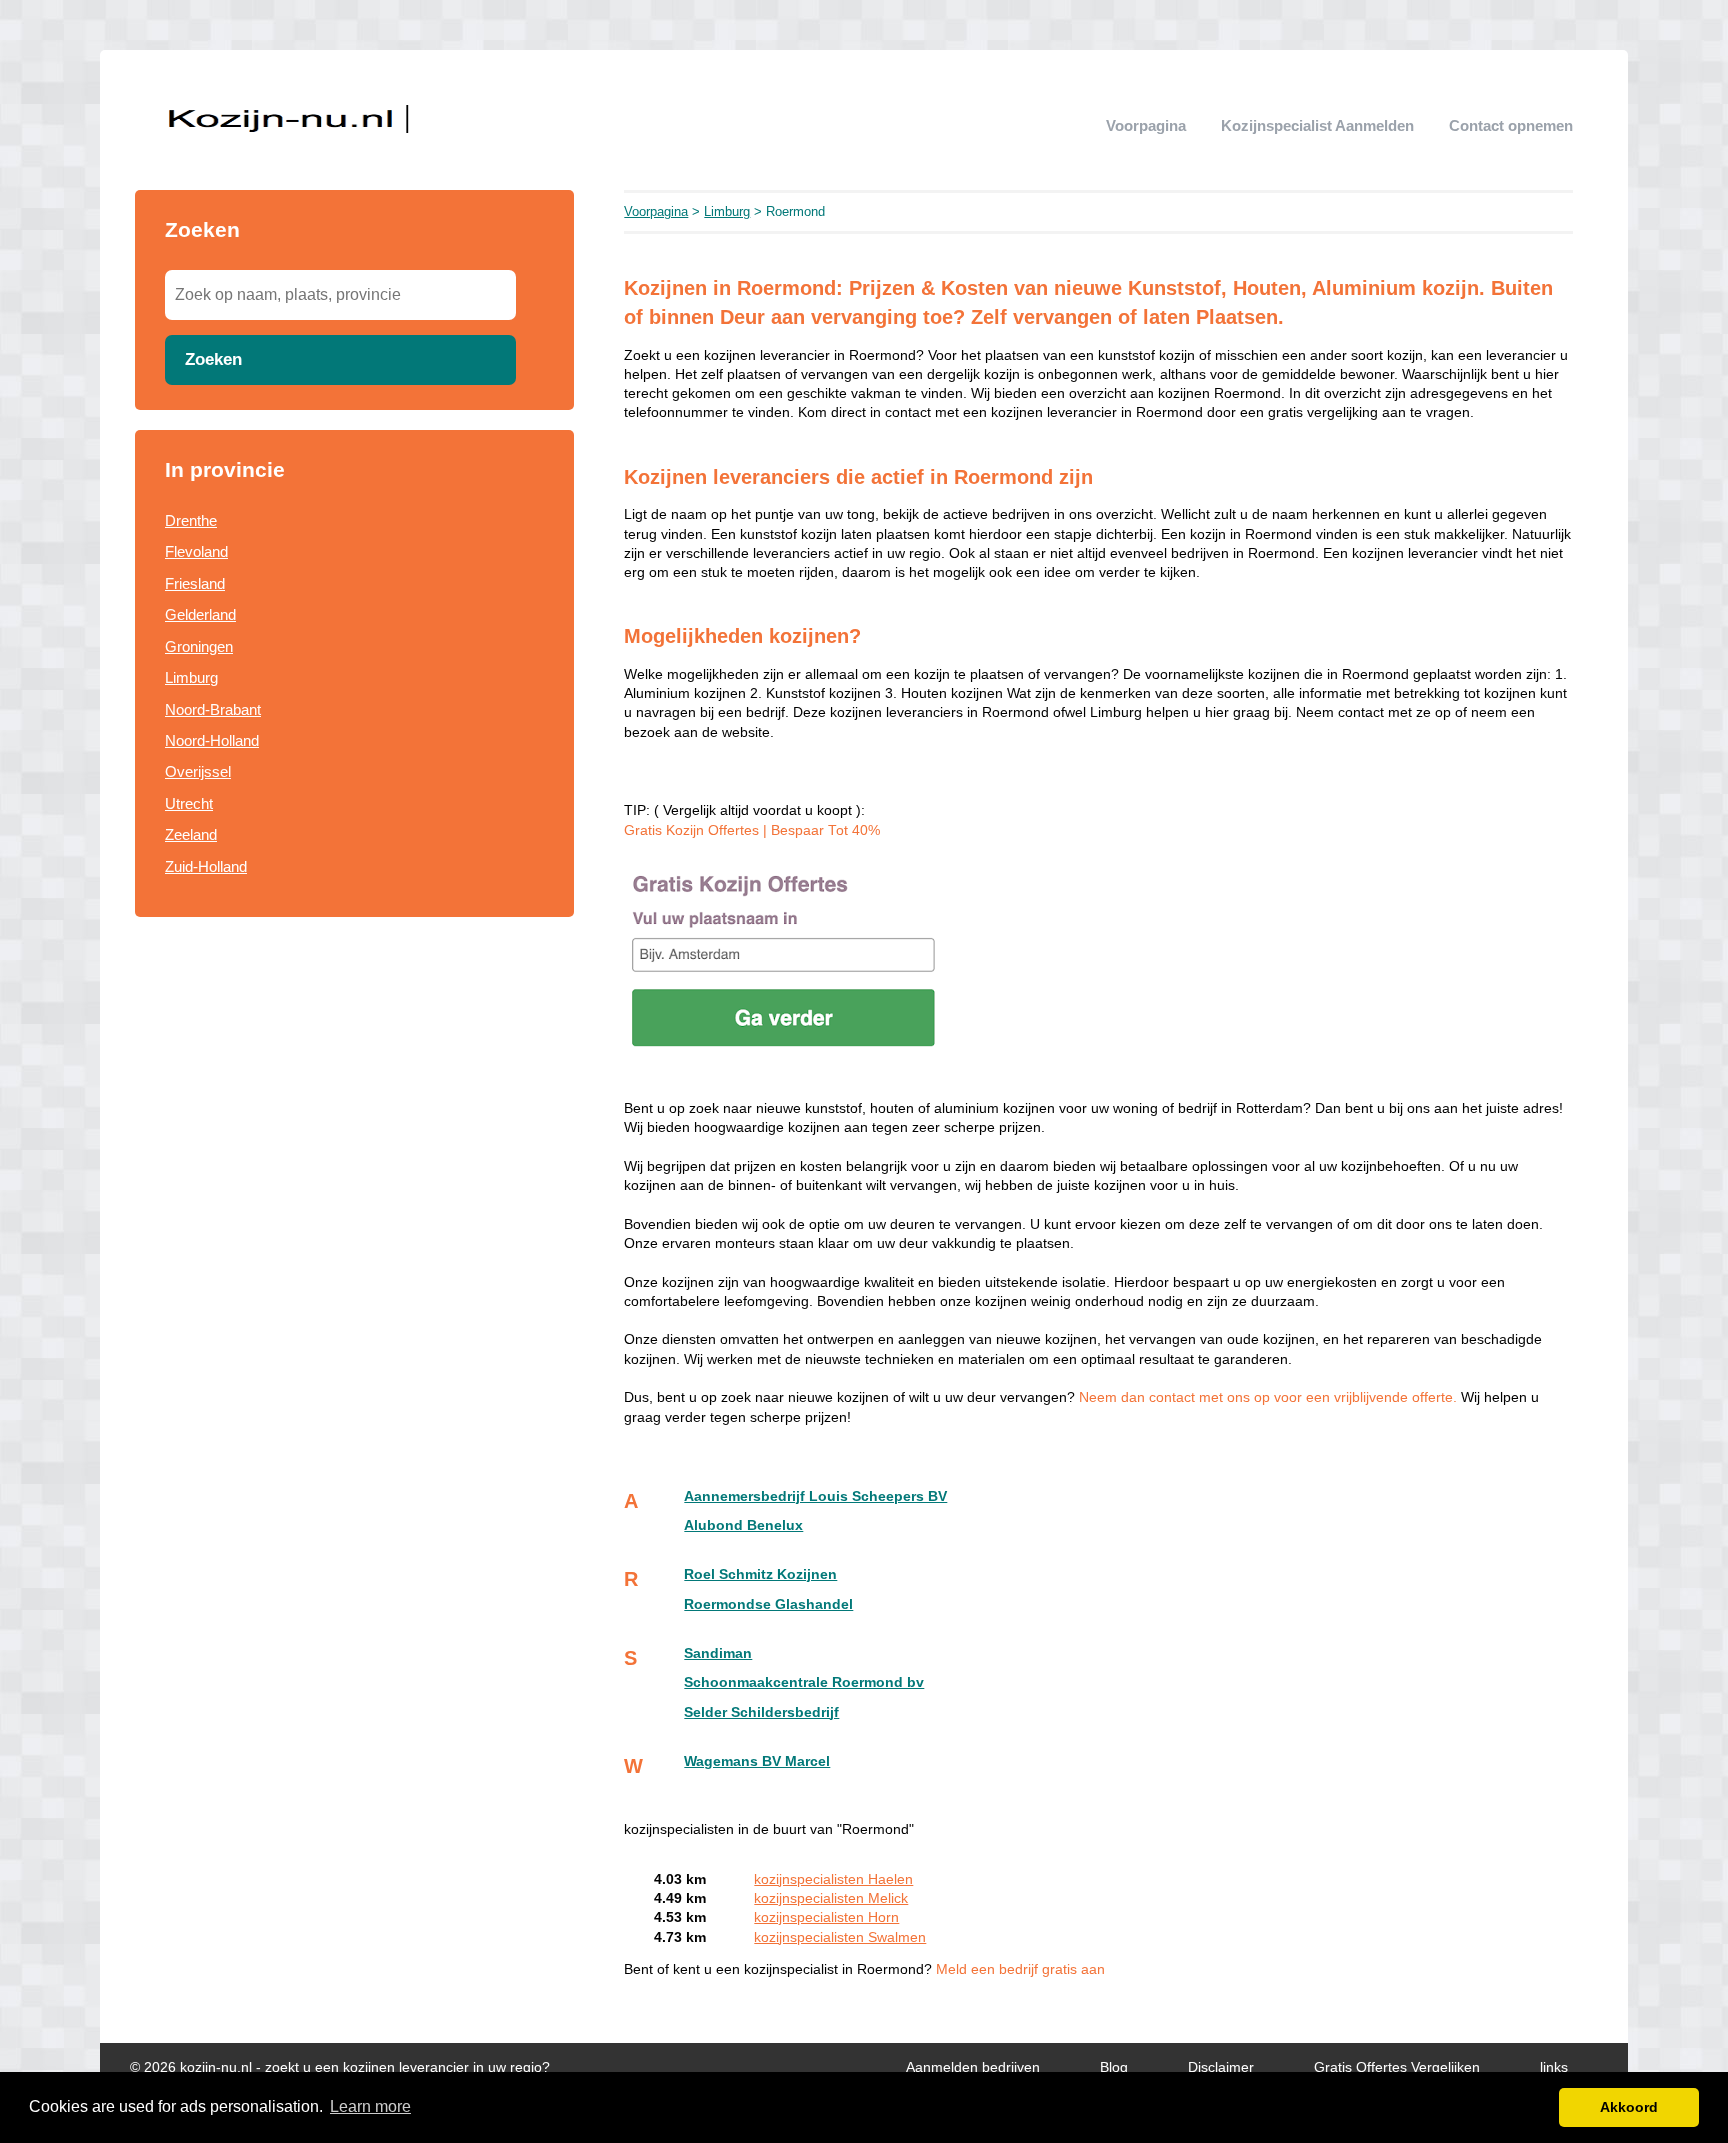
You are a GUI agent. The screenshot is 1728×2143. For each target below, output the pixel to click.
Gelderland (200, 614)
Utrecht (189, 803)
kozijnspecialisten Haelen (833, 1879)
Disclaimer (1221, 2067)
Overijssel (198, 771)
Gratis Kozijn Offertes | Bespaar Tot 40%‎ (752, 830)
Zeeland (191, 834)
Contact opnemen (1511, 125)
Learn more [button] (370, 2106)
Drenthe (191, 520)
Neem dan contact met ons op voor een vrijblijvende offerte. (1270, 1397)
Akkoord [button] (1629, 2107)
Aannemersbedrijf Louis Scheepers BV (815, 1496)
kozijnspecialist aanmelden (1317, 125)
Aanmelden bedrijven (973, 2067)
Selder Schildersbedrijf (761, 1712)
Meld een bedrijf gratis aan (1020, 1969)
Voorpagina (1146, 125)
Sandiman (718, 1653)
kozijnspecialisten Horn (826, 1917)
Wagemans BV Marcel (757, 1761)
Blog (1114, 2067)
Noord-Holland (212, 740)
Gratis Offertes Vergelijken (1397, 2067)
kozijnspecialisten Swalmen (840, 1937)
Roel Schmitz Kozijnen (760, 1574)
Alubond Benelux (743, 1525)
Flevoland (196, 551)
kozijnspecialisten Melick (831, 1898)
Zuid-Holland (206, 866)
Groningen (199, 646)
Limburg (191, 677)
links (1554, 2067)
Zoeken (213, 359)
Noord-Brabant (213, 709)
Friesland (195, 583)
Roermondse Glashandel (768, 1604)
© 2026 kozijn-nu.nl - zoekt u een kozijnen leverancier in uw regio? (340, 2067)
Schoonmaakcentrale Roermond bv (804, 1682)
